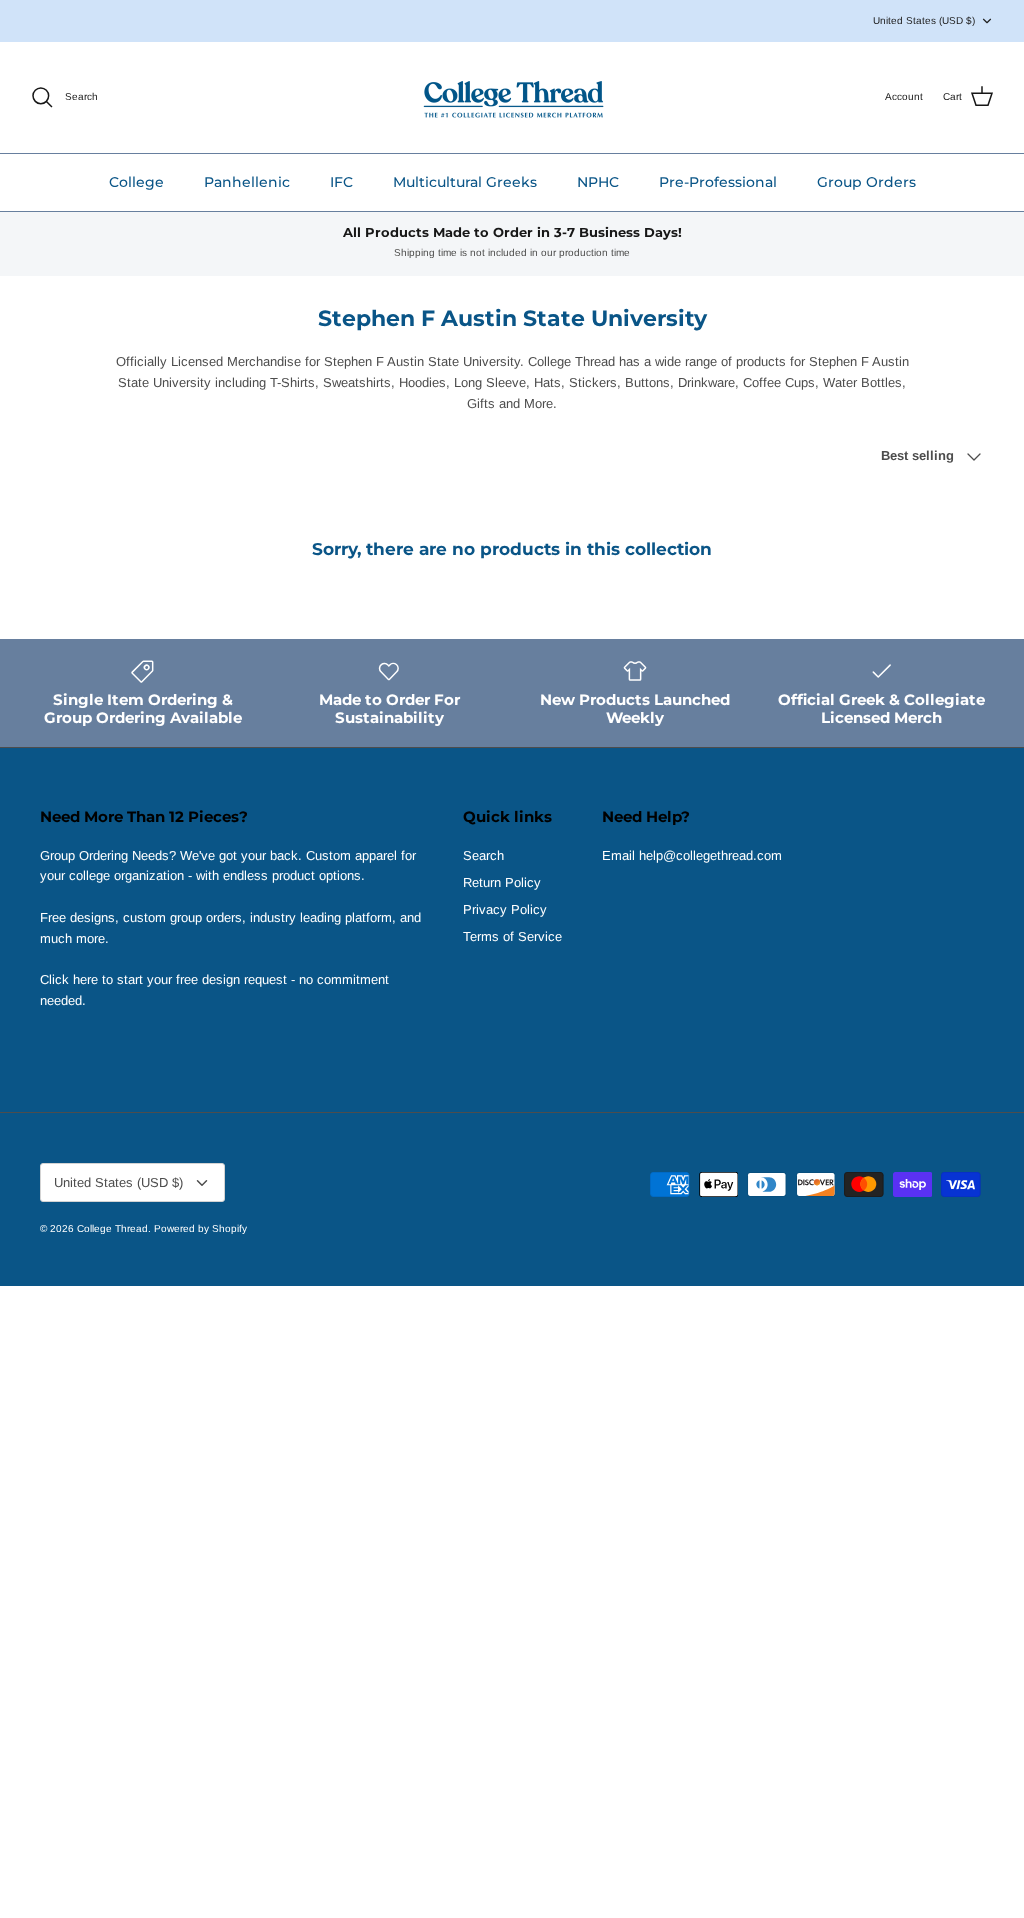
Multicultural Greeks (465, 182)
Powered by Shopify (200, 1228)
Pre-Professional (718, 182)
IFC (341, 182)
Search (483, 855)
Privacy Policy (505, 909)
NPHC (598, 182)
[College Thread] (512, 97)
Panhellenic (247, 182)
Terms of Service (512, 936)
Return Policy (502, 882)
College (136, 182)
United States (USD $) (924, 20)
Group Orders (866, 182)
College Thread (112, 1228)
